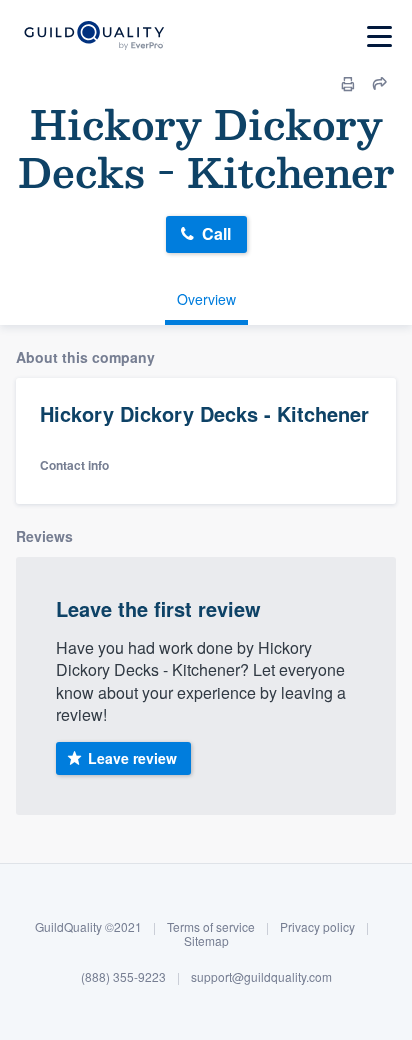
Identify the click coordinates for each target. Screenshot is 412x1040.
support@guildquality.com (261, 976)
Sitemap (206, 940)
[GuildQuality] (93, 36)
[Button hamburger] (379, 36)
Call (216, 233)
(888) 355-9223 (123, 976)
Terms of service (211, 926)
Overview (206, 299)
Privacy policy (317, 926)
